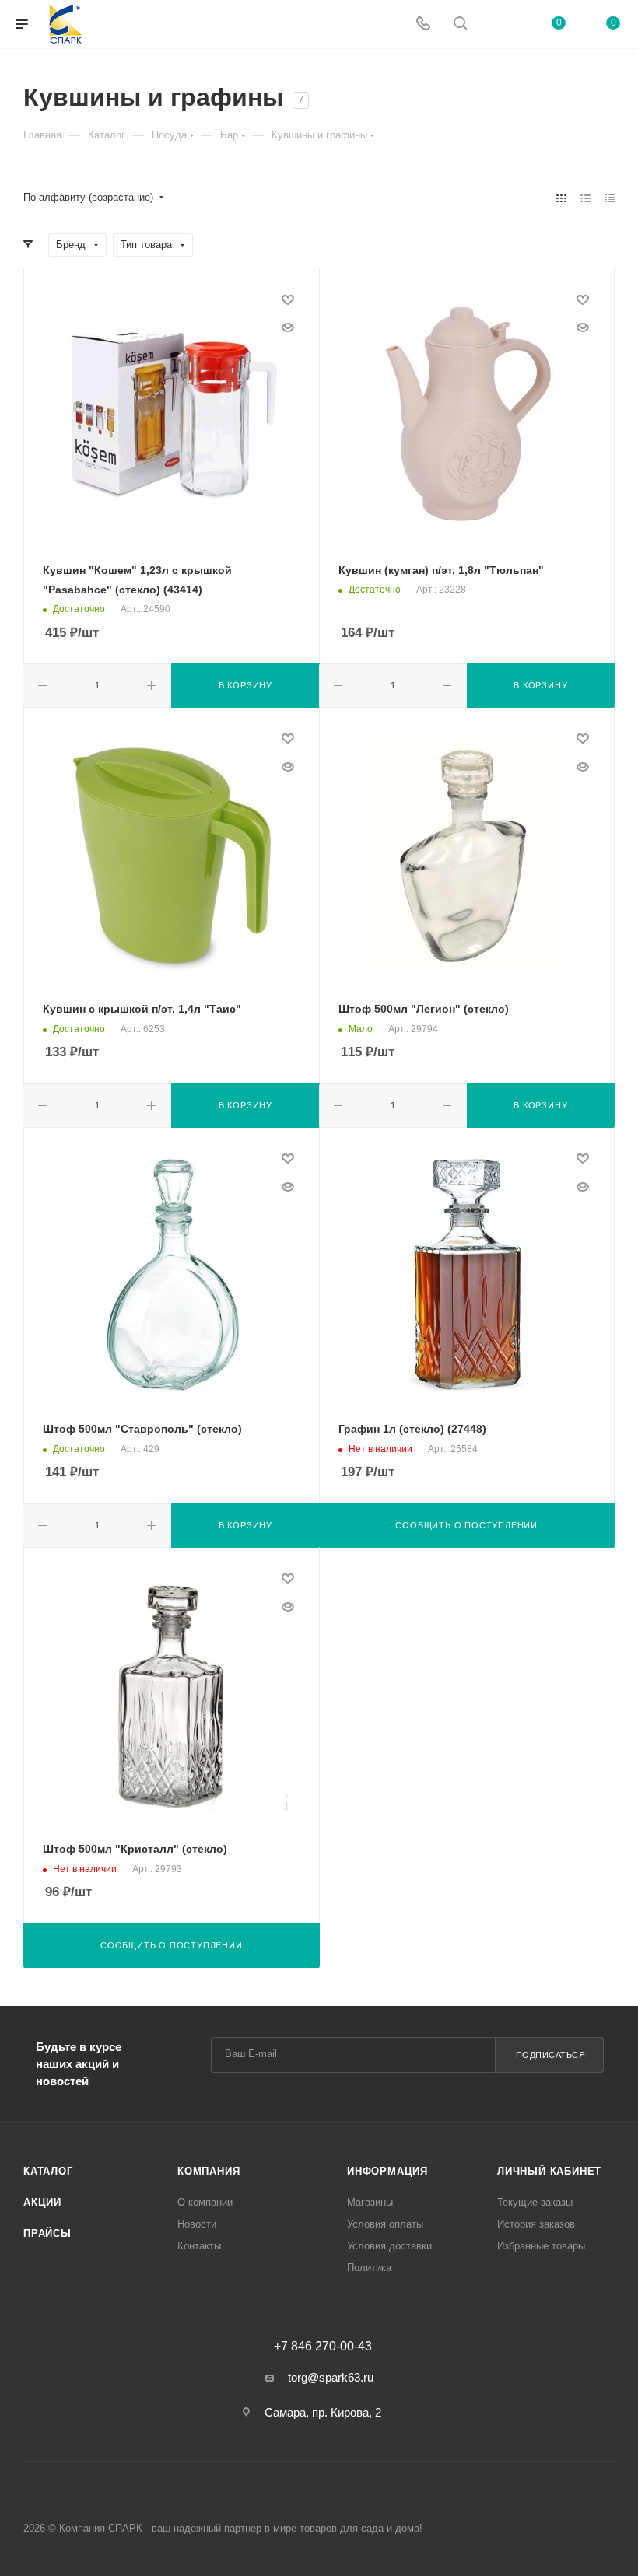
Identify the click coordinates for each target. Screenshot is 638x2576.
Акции (42, 2202)
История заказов (536, 2224)
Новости (197, 2224)
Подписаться (551, 2055)
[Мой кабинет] (497, 24)
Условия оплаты (385, 2224)
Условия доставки (389, 2246)
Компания (209, 2171)
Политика (369, 2268)
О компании (205, 2202)
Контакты (199, 2246)
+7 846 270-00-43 (323, 2347)
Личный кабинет (549, 2171)
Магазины (370, 2202)
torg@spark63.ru (331, 2377)
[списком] (585, 198)
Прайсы (47, 2233)
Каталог (48, 2171)
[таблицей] (610, 198)
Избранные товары (541, 2246)
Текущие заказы (535, 2202)
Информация (387, 2171)
